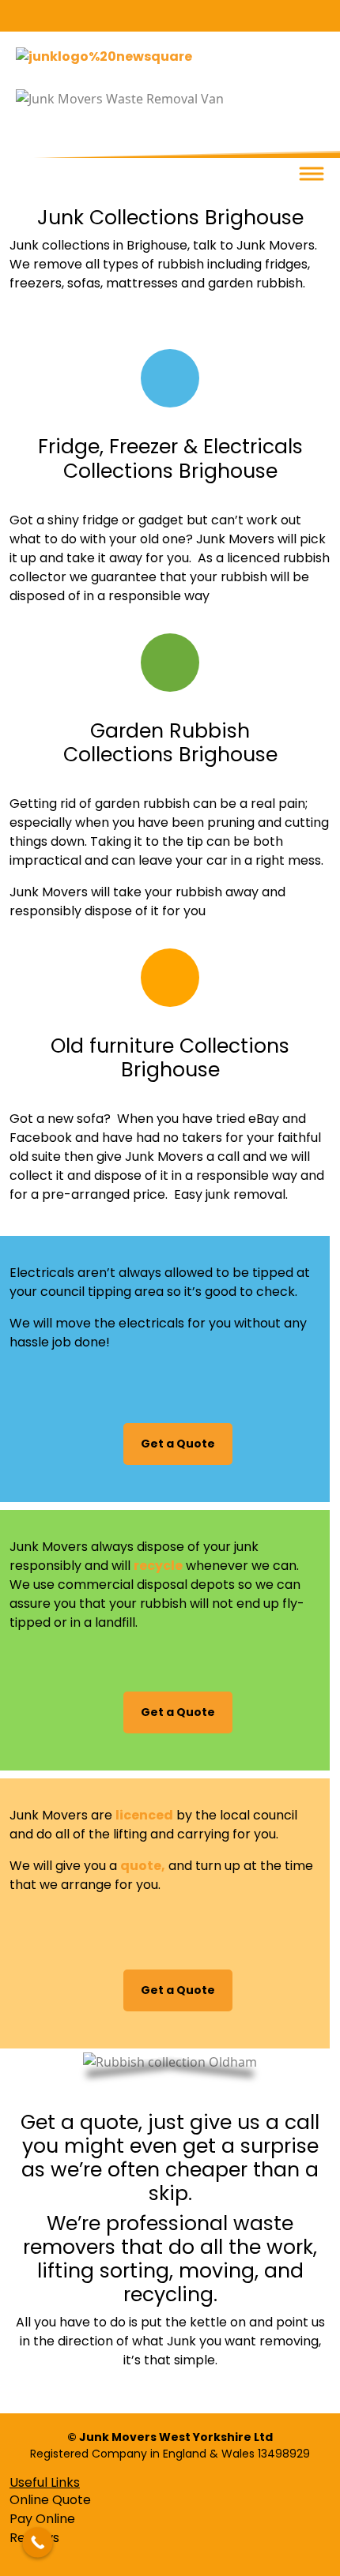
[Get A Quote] (170, 663)
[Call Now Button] (38, 2542)
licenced (144, 1815)
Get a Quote (178, 1444)
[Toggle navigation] (312, 174)
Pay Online (42, 2519)
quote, (143, 1866)
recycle (158, 1566)
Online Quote (50, 2500)
